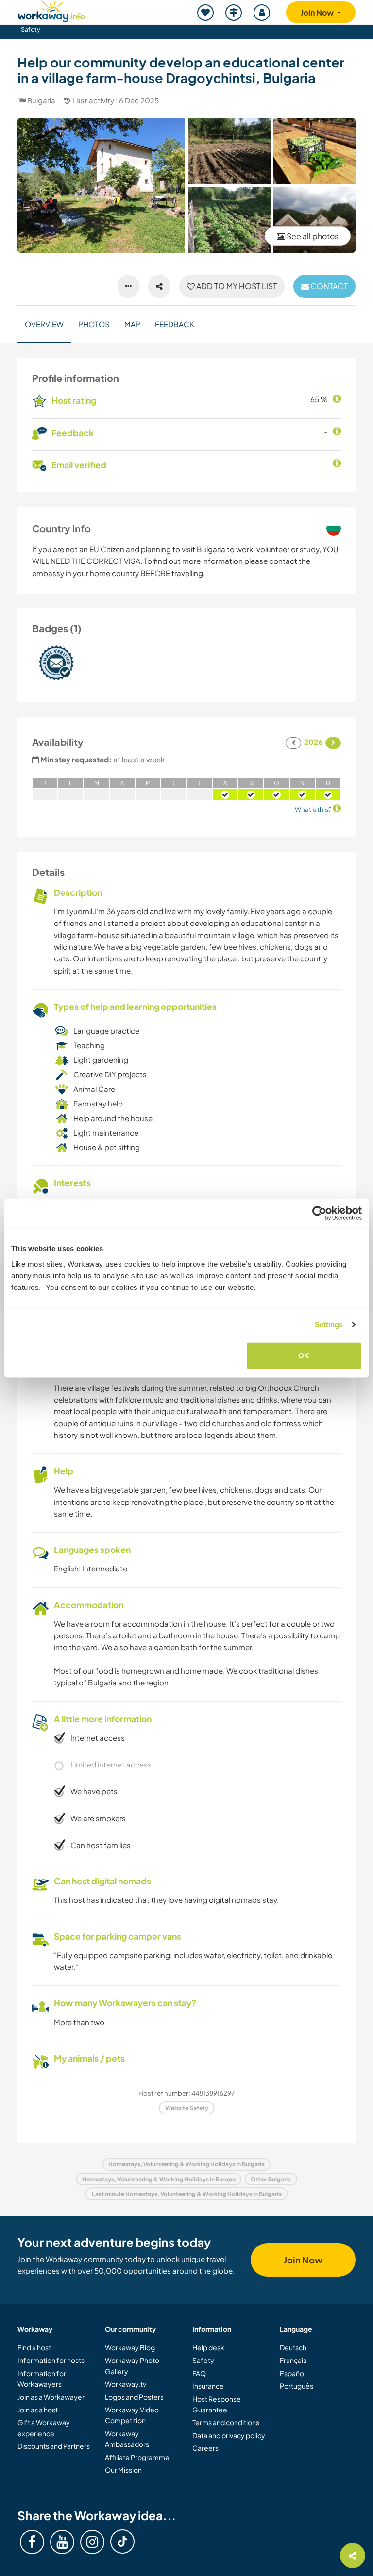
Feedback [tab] (175, 324)
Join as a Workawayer (51, 2397)
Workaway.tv (126, 2384)
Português (297, 2386)
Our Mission (123, 2470)
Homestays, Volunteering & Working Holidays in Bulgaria (186, 2164)
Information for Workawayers (42, 2378)
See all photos (312, 236)
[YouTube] (62, 2542)
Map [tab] (132, 324)
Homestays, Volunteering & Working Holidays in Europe (159, 2179)
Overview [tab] (44, 324)
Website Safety (187, 2108)
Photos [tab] (94, 324)
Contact (328, 286)
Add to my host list (236, 286)
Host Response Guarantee (217, 2404)
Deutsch (293, 2347)
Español (293, 2373)
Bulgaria (41, 100)
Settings (329, 1325)
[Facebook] (32, 2542)
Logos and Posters (134, 2397)
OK (304, 1355)
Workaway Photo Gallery (132, 2365)
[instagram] (92, 2542)
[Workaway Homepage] (51, 10)
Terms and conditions (226, 2422)
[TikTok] (122, 2542)
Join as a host (38, 2410)
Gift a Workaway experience (44, 2427)
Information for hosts (51, 2360)
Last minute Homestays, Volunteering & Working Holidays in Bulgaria (187, 2194)
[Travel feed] (234, 12)
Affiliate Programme (137, 2457)
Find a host (34, 2347)
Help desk (208, 2347)
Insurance (208, 2386)
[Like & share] (159, 286)
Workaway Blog (130, 2347)
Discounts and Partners (54, 2446)
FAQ (199, 2373)
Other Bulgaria (271, 2179)
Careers (205, 2448)
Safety (31, 29)
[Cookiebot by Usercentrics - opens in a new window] (319, 1213)
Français (293, 2360)
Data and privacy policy (229, 2435)
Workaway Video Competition (132, 2415)
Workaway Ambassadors (127, 2439)
